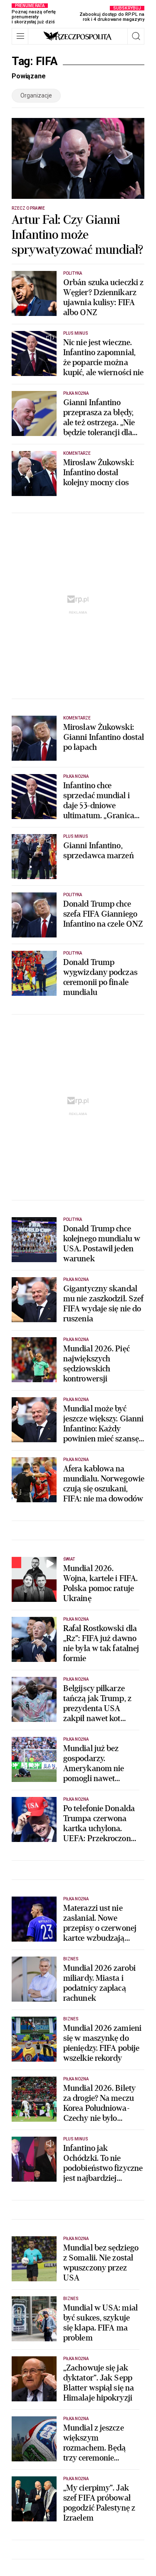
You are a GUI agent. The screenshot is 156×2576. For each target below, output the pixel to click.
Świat (69, 1559)
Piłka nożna (76, 393)
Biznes (71, 1959)
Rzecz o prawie (28, 208)
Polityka (73, 273)
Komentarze (77, 453)
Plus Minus (76, 333)
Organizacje (36, 95)
